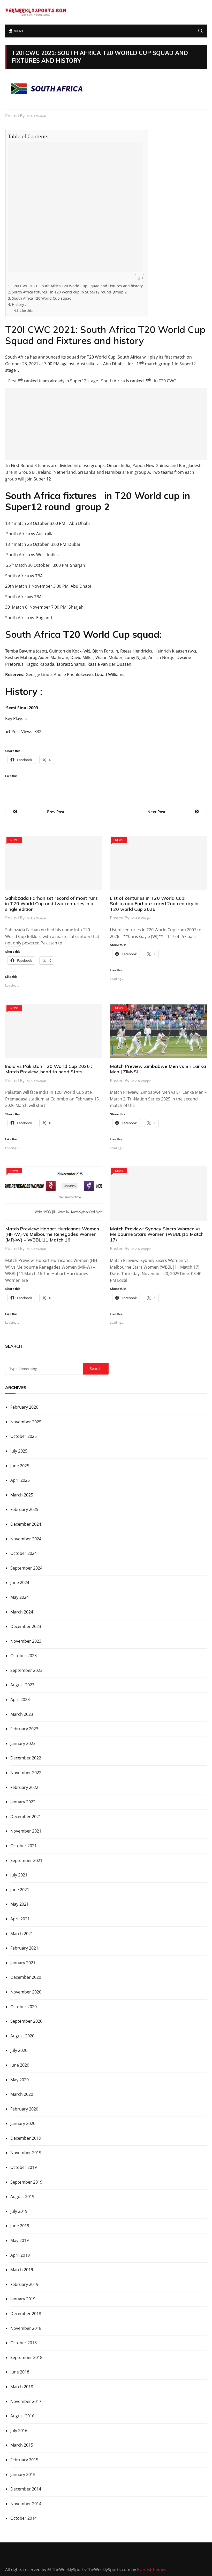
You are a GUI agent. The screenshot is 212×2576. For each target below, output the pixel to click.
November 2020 (26, 1992)
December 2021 (26, 1817)
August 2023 (22, 1685)
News (14, 840)
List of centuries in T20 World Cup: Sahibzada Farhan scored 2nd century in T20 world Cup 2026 (154, 904)
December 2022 (26, 1758)
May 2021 (20, 1904)
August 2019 (22, 2197)
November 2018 (26, 2328)
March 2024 (22, 1612)
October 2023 (24, 1656)
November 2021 (26, 1831)
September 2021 (26, 1860)
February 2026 (24, 1407)
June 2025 (20, 1466)
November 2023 (26, 1641)
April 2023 (20, 1700)
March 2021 (22, 1934)
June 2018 (20, 2372)
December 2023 (26, 1626)
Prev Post (56, 812)
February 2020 (24, 2109)
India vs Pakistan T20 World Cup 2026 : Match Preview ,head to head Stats (49, 1069)
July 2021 (19, 1875)
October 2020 (24, 2007)
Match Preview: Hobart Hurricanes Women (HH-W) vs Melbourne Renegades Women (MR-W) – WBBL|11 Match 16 (52, 1234)
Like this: (26, 311)
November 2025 (26, 1422)
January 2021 (23, 1963)
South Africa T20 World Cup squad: (43, 298)
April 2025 (20, 1480)
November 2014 (26, 2504)
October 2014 (24, 2518)
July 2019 (19, 2211)
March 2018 (22, 2387)
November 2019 (26, 2153)
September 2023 (26, 1670)
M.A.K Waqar (36, 116)
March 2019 (22, 2270)
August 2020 (22, 2036)
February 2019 (24, 2284)
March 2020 (22, 2094)
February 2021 (24, 1948)
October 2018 (24, 2343)
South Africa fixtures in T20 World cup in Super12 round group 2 (69, 292)
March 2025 (22, 1495)
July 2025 (19, 1451)
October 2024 (24, 1553)
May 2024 (20, 1597)
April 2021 (20, 1919)
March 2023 (22, 1714)
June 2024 (20, 1582)
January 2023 (23, 1743)
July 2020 (19, 2050)
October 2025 (24, 1436)
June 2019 (20, 2226)
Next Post (156, 812)
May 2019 (20, 2240)
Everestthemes (152, 2570)
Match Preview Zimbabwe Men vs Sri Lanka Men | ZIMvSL (158, 1069)
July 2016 (19, 2431)
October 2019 (24, 2167)
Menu (18, 31)
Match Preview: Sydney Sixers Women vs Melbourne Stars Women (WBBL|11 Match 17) (157, 1234)
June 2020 (20, 2065)
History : (19, 304)
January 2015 (23, 2474)
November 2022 (26, 1773)
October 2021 (24, 1846)
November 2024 (26, 1539)
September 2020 (26, 2021)
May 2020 (20, 2080)
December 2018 (26, 2314)
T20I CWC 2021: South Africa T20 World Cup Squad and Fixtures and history (77, 286)
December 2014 (26, 2489)
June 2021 (20, 1890)
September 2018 (26, 2357)
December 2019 (26, 2138)
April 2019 (20, 2255)
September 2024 (26, 1568)
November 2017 (26, 2401)
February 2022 (24, 1787)
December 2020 (26, 1977)
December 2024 (26, 1524)
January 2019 (23, 2299)
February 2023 (24, 1729)
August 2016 (22, 2416)
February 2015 (24, 2460)
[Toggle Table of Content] (137, 278)
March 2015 (22, 2445)
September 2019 (26, 2182)
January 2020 (23, 2123)
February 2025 (24, 1509)
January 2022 (23, 1802)
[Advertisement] (75, 207)
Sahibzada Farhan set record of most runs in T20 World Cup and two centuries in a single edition (51, 904)
